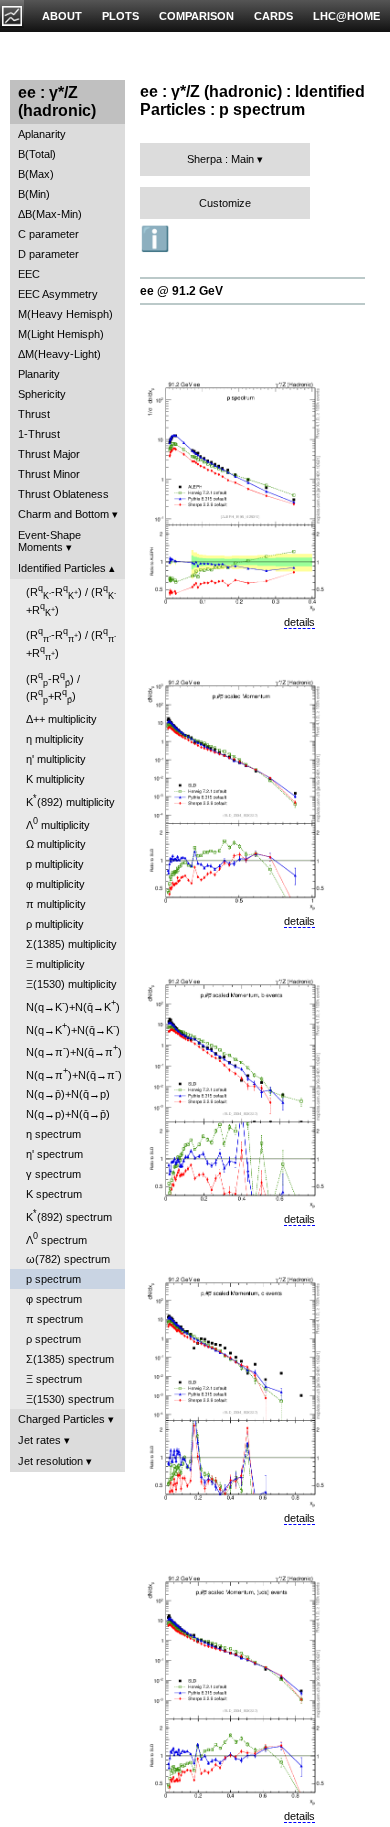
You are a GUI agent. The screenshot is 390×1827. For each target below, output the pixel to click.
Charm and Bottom (63, 514)
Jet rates (39, 1440)
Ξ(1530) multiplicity (71, 984)
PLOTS (120, 16)
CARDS (273, 16)
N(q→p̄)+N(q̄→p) (68, 1094)
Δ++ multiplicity (61, 719)
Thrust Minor (49, 474)
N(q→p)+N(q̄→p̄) (68, 1114)
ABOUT (62, 16)
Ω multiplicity (56, 844)
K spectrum (54, 1194)
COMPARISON (196, 16)
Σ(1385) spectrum (70, 1359)
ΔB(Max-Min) (50, 214)
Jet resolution (50, 1461)
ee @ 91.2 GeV (181, 291)
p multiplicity (55, 864)
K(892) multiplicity (70, 800)
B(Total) (37, 154)
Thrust (34, 414)
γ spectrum (53, 1174)
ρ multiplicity (55, 924)
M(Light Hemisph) (61, 334)
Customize (225, 203)
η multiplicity (55, 739)
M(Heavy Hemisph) (65, 314)
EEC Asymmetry (58, 294)
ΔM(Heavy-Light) (59, 354)
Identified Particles (62, 568)
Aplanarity (42, 134)
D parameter (48, 254)
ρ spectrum (53, 1339)
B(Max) (36, 174)
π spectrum (54, 1319)
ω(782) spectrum (68, 1259)
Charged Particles (61, 1419)
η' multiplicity (56, 759)
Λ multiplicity (58, 823)
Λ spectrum (56, 1238)
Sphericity (42, 394)
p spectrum (53, 1279)
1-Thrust (39, 434)
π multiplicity (56, 904)
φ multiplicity (55, 884)
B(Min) (34, 194)
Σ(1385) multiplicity (71, 944)
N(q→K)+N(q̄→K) (73, 1005)
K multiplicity (55, 779)
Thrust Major (49, 454)
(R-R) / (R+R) (71, 600)
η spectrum (53, 1134)
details (299, 622)
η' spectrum (54, 1154)
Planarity (39, 374)
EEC (29, 274)
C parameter (48, 234)
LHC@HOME (346, 16)
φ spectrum (54, 1299)
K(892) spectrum (69, 1215)
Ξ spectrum (54, 1379)
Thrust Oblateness (63, 494)
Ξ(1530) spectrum (70, 1399)
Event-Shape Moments (49, 541)
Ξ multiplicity (55, 964)
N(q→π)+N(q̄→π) (74, 1050)
